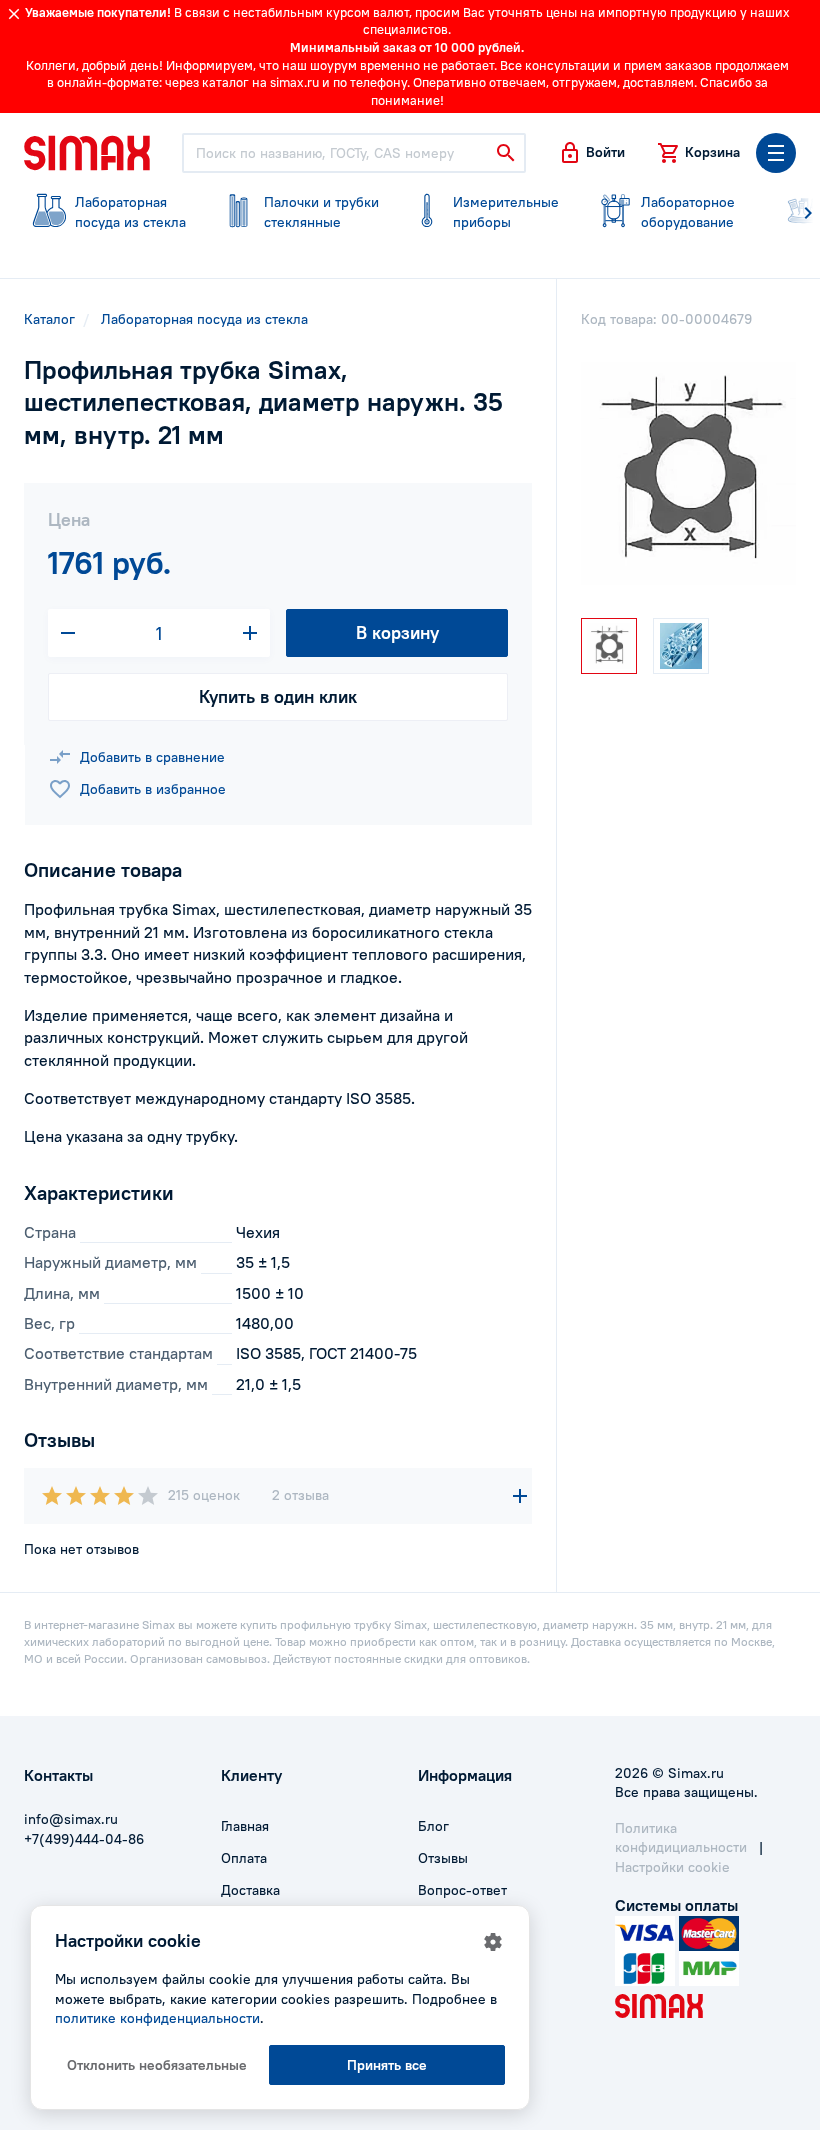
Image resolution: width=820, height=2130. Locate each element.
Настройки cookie (672, 1867)
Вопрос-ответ (462, 1890)
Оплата (244, 1858)
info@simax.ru (71, 1819)
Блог (433, 1826)
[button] (591, 153)
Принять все (387, 2065)
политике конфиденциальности (157, 2018)
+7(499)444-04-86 (84, 1839)
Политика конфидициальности (681, 1838)
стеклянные (321, 212)
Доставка (250, 1890)
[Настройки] (493, 1942)
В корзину (397, 632)
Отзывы (443, 1858)
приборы (506, 212)
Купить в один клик (278, 696)
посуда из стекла (130, 212)
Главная (245, 1826)
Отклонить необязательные (157, 2065)
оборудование (688, 212)
